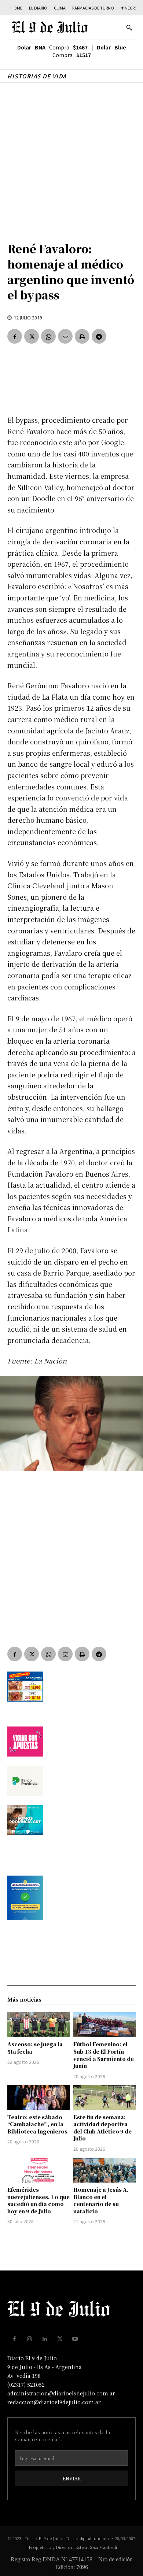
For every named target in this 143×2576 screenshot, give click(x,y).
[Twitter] (32, 336)
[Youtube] (75, 2339)
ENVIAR (72, 2478)
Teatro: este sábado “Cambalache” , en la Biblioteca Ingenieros (37, 2124)
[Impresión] (82, 336)
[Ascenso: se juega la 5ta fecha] (38, 2025)
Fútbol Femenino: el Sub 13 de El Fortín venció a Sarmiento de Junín (104, 2055)
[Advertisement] (71, 158)
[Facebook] (15, 336)
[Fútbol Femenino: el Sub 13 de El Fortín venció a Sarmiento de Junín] (104, 2025)
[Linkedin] (45, 2339)
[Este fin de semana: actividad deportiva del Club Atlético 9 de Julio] (104, 2098)
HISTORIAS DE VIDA (37, 76)
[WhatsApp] (48, 336)
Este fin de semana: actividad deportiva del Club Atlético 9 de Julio (102, 2128)
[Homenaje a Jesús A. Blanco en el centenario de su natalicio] (104, 2170)
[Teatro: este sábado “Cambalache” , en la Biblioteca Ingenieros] (38, 2098)
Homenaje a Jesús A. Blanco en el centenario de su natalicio (101, 2200)
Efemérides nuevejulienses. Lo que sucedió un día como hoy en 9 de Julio (38, 2200)
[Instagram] (30, 2339)
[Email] (65, 336)
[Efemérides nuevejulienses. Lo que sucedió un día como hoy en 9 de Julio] (38, 2170)
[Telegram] (99, 336)
